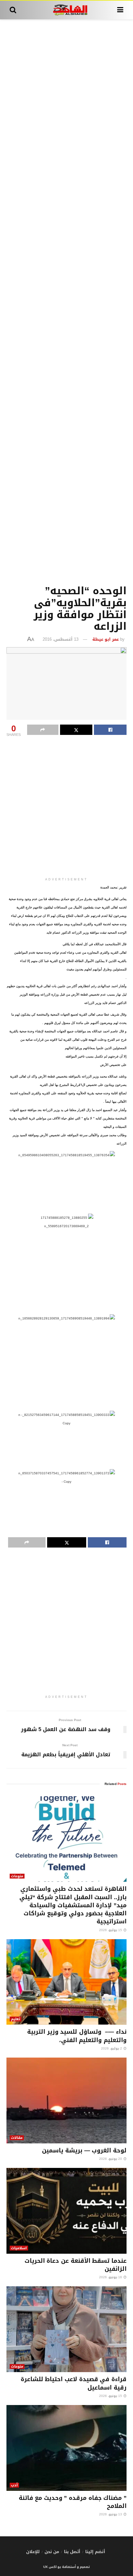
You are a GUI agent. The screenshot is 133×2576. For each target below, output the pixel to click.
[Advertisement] (66, 301)
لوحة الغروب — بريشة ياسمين (84, 2150)
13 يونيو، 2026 (111, 2514)
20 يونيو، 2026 (111, 2159)
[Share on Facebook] (110, 730)
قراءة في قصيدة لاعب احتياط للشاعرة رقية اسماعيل (74, 2383)
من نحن (52, 2552)
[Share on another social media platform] (43, 730)
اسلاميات (19, 2248)
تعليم (15, 2019)
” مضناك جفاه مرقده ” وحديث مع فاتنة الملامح (73, 2502)
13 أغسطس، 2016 (61, 639)
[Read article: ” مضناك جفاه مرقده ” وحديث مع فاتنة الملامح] (66, 2448)
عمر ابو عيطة (106, 639)
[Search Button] (13, 10)
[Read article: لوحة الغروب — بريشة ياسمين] (66, 2100)
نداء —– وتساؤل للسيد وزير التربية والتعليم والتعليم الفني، (77, 2036)
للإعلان (33, 2552)
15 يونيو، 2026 (111, 2396)
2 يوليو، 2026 (112, 2048)
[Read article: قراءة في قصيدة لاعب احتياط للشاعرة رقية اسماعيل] (66, 2329)
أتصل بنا (72, 2552)
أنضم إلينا (95, 2552)
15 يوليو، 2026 (111, 1930)
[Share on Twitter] (76, 730)
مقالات (17, 2138)
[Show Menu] (120, 10)
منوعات (17, 1876)
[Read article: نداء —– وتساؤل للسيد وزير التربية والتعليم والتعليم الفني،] (66, 1982)
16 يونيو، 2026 (111, 2277)
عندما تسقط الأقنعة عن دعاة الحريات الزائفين (76, 2265)
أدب (14, 2485)
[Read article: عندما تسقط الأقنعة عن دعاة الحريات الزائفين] (66, 2211)
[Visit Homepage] (67, 10)
